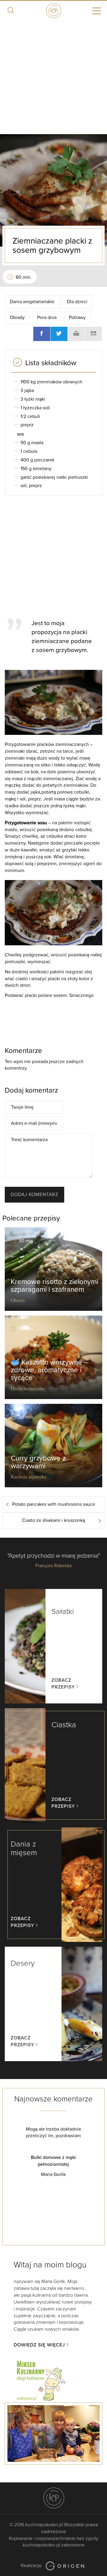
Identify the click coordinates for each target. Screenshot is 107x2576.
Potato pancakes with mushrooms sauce (54, 1504)
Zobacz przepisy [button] (63, 1684)
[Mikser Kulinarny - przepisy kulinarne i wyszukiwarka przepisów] (40, 2380)
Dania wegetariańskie (32, 302)
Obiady (17, 317)
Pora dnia (47, 317)
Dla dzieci (77, 302)
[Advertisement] (53, 78)
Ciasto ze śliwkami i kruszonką (53, 1520)
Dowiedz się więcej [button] (39, 2345)
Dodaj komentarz (34, 1195)
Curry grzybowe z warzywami (38, 1462)
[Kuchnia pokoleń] (53, 10)
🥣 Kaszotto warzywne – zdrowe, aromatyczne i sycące (49, 1370)
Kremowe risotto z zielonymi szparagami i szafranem (54, 1286)
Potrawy (77, 317)
